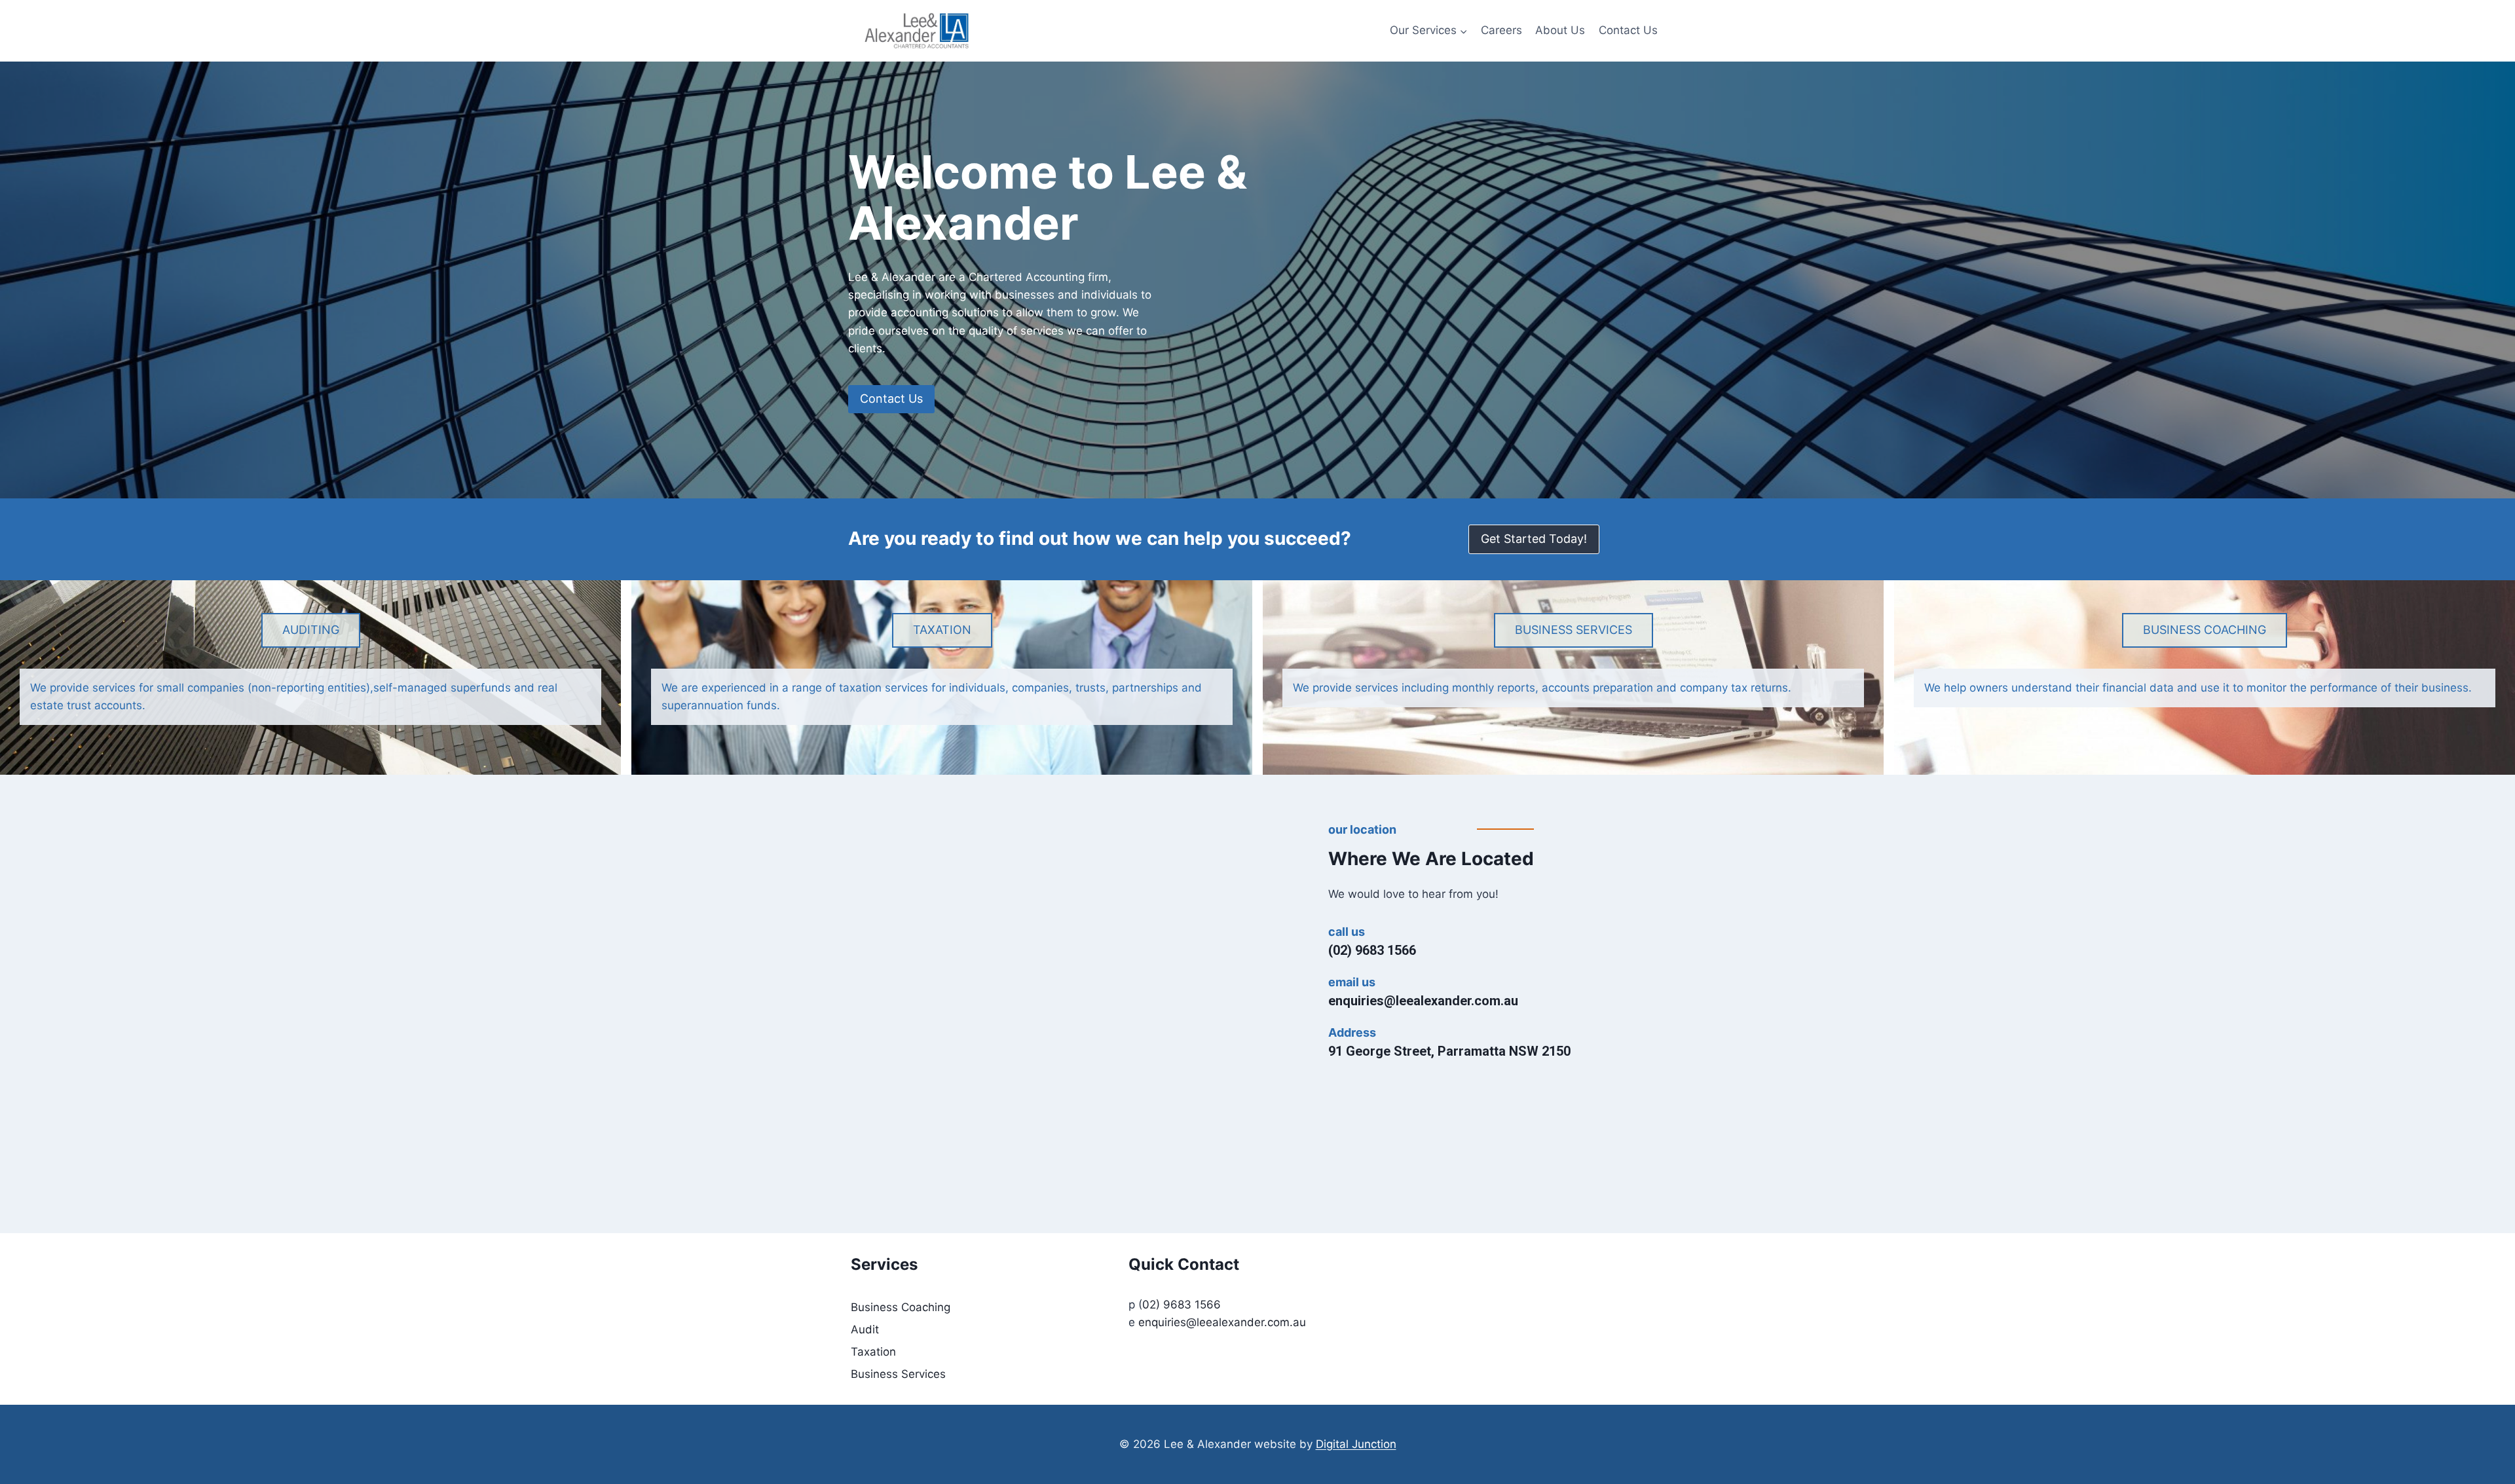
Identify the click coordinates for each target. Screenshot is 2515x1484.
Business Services (898, 1374)
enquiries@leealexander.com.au (1423, 1001)
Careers (1501, 30)
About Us (1560, 30)
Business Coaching (901, 1307)
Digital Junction (1356, 1444)
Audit (865, 1329)
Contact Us (1628, 30)
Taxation (873, 1352)
